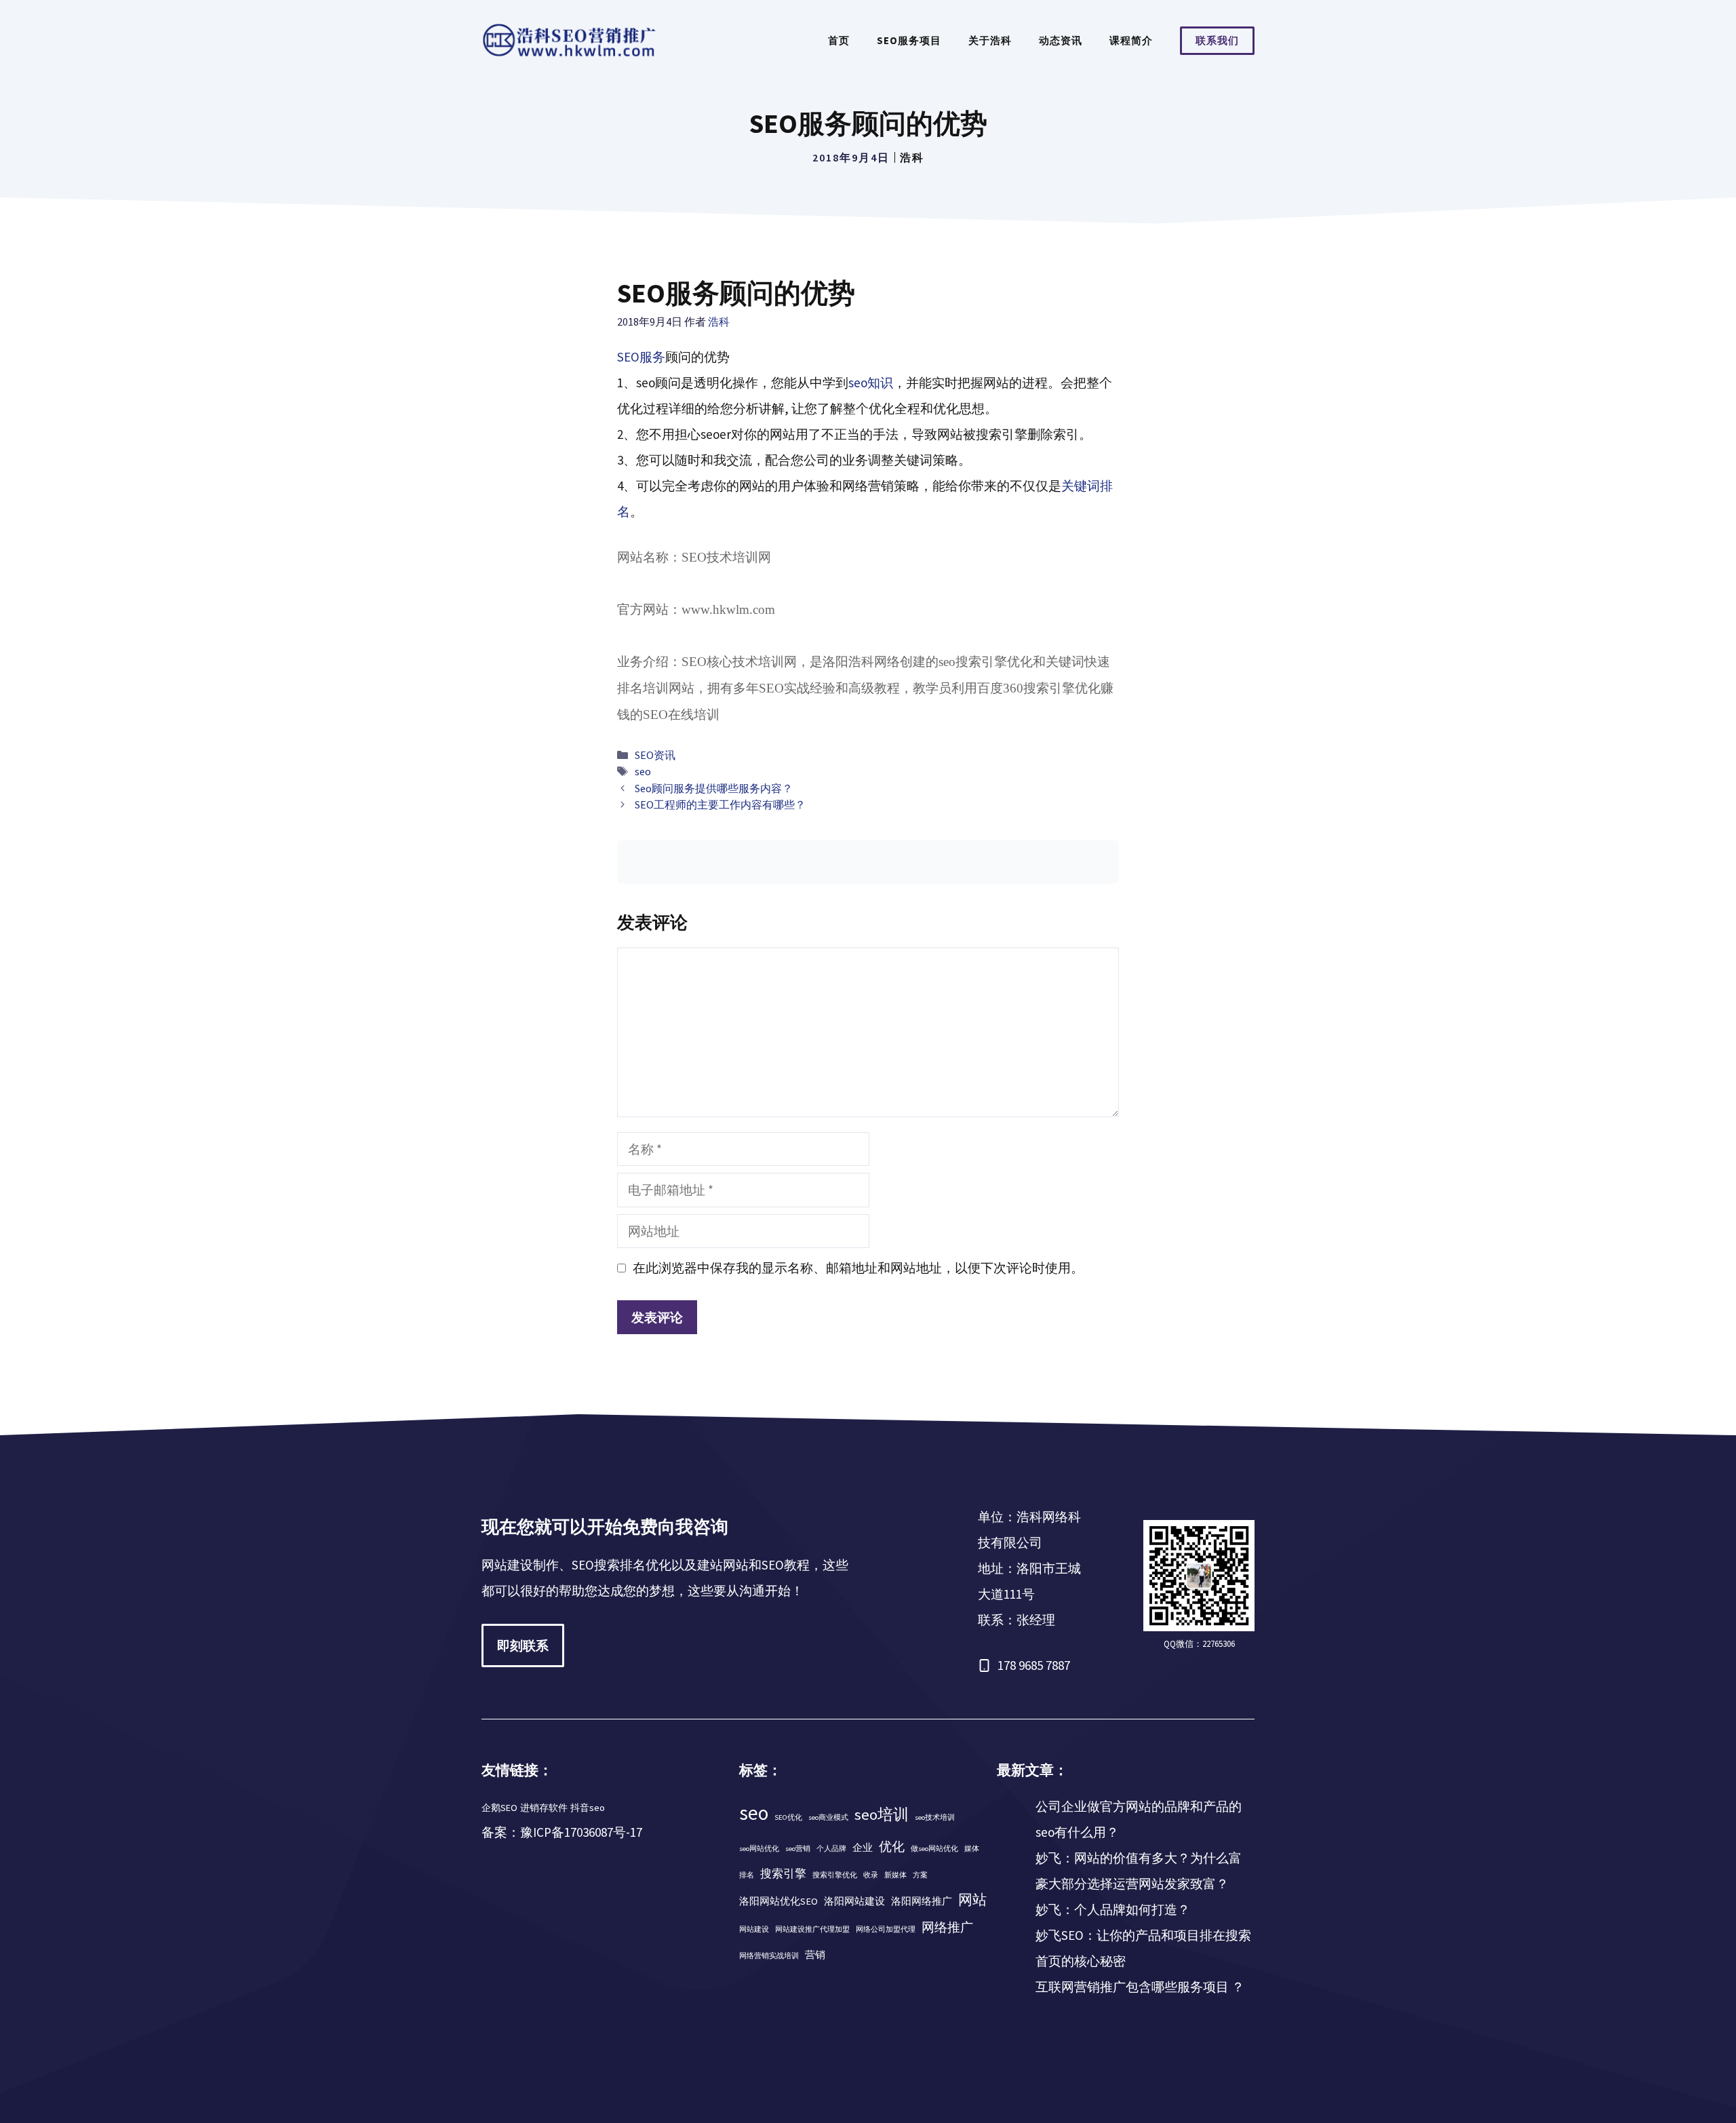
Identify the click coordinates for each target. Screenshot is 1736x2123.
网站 (972, 1900)
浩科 (912, 157)
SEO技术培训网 (726, 557)
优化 (892, 1846)
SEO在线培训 (681, 715)
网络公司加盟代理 (886, 1929)
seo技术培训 (935, 1817)
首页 (839, 40)
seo (643, 771)
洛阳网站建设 (854, 1901)
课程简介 (1131, 40)
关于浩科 (990, 40)
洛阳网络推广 (922, 1901)
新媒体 (895, 1875)
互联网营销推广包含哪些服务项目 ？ (1140, 1987)
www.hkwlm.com (728, 609)
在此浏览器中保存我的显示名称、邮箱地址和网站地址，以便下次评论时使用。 (858, 1268)
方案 (920, 1875)
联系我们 (1217, 40)
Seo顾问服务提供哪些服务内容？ (714, 788)
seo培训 (882, 1814)
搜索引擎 (783, 1873)
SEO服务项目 (909, 40)
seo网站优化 (759, 1849)
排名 (747, 1875)
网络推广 (947, 1927)
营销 (815, 1955)
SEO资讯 (655, 755)
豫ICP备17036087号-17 (581, 1832)
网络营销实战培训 (769, 1956)
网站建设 (754, 1929)
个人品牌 (831, 1849)
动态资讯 (1061, 40)
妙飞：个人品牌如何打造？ (1113, 1909)
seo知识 (871, 383)
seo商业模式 (828, 1817)
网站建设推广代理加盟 (812, 1929)
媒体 (972, 1849)
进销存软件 (544, 1808)
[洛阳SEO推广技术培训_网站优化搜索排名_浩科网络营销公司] (570, 39)
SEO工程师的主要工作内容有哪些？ (720, 804)
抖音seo (588, 1808)
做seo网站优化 (934, 1849)
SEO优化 (788, 1817)
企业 (863, 1848)
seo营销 (798, 1849)
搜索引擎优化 (835, 1875)
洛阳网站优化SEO (778, 1901)
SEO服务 (641, 357)
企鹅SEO (499, 1808)
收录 (871, 1875)
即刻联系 (523, 1645)
